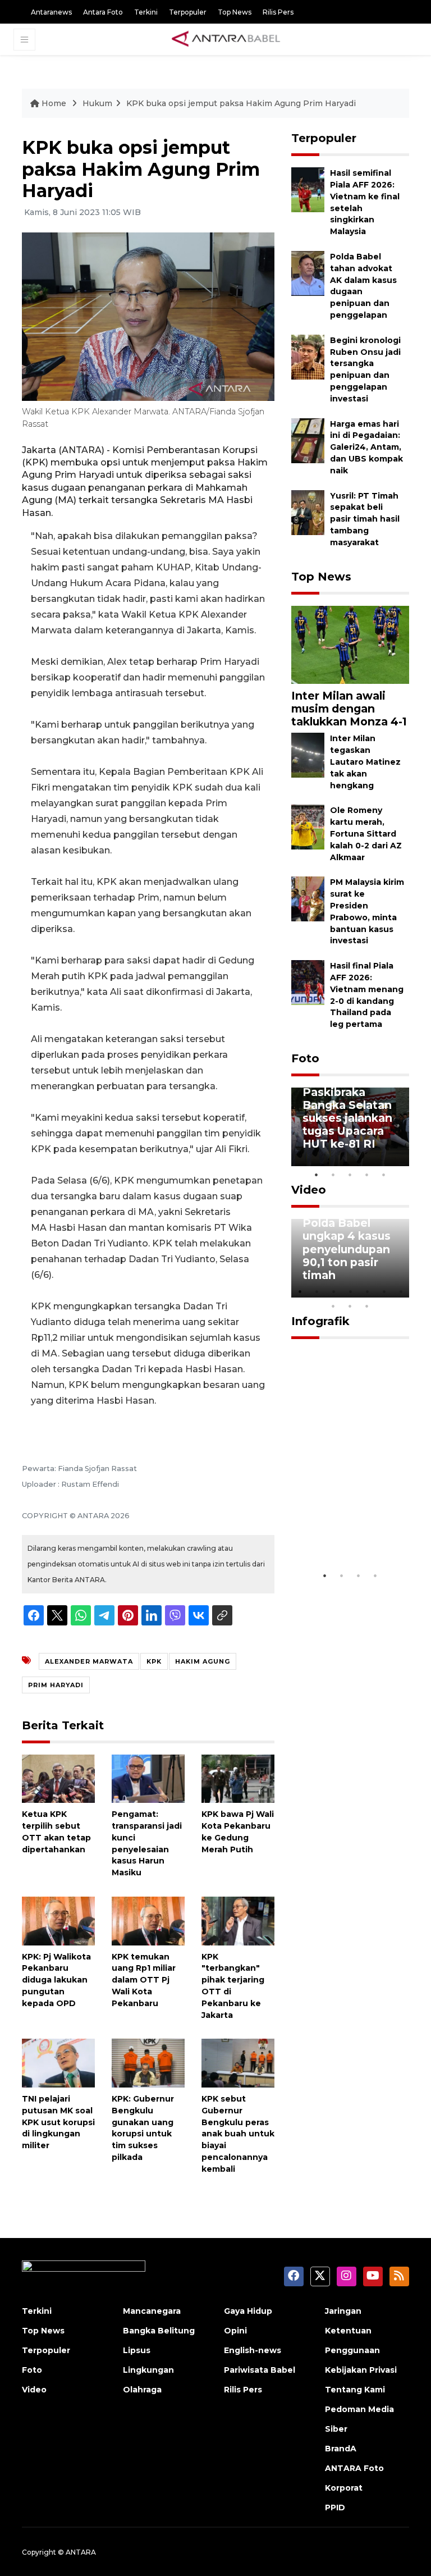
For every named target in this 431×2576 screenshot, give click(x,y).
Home (54, 103)
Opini (235, 2331)
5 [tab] (384, 1175)
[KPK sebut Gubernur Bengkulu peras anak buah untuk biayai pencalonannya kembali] (238, 2063)
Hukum (97, 103)
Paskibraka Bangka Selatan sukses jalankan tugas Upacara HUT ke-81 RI (347, 1118)
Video (309, 1190)
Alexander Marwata (89, 1661)
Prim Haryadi (56, 1685)
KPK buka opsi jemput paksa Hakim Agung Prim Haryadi (241, 103)
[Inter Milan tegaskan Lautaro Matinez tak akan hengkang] (308, 755)
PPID (335, 2508)
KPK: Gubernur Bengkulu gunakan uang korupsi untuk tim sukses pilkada (143, 2128)
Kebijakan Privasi (361, 2370)
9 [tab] (350, 1306)
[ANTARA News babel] (226, 39)
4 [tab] (367, 1175)
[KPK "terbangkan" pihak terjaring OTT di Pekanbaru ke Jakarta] (238, 1920)
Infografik (320, 1321)
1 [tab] (317, 1175)
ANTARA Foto (354, 2468)
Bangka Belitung (159, 2331)
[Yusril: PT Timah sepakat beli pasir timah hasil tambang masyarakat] (308, 512)
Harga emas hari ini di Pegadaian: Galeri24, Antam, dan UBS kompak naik (366, 447)
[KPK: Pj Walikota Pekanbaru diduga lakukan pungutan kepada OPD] (58, 1920)
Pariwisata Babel (260, 2370)
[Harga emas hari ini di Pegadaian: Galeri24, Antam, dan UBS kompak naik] (308, 440)
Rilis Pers (278, 12)
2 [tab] (333, 1175)
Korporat (344, 2488)
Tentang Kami (355, 2390)
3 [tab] (350, 1175)
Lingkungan (148, 2370)
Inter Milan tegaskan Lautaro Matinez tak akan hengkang (365, 762)
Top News (235, 12)
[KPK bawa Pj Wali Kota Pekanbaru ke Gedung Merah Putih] (238, 1778)
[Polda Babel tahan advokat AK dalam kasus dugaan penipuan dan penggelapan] (308, 273)
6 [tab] (384, 1291)
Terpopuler (188, 12)
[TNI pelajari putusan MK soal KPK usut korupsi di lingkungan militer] (58, 2063)
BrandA (341, 2449)
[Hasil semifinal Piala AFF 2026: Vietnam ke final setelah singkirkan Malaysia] (308, 189)
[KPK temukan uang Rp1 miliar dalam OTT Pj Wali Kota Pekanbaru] (148, 1920)
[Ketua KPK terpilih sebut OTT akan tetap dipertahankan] (58, 1778)
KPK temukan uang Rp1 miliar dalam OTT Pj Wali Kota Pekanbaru (144, 1980)
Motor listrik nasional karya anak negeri (343, 1532)
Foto (305, 1058)
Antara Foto (103, 12)
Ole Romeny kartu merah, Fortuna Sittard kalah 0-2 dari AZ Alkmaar (366, 833)
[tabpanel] (350, 1127)
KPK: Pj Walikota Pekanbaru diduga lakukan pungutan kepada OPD (56, 1980)
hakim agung (203, 1661)
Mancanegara (152, 2311)
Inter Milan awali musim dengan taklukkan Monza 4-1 (349, 709)
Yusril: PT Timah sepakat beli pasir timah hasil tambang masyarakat (365, 519)
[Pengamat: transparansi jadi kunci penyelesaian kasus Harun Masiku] (148, 1778)
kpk (154, 1661)
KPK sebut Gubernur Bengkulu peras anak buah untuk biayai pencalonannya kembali (238, 2134)
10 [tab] (367, 1306)
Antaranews (51, 12)
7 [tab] (401, 1291)
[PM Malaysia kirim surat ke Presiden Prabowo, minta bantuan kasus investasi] (308, 899)
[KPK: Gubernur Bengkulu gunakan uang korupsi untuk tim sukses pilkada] (148, 2063)
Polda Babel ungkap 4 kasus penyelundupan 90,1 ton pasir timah (347, 1249)
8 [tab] (333, 1306)
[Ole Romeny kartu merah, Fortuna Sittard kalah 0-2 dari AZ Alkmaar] (308, 827)
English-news (253, 2350)
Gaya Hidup (248, 2311)
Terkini (146, 12)
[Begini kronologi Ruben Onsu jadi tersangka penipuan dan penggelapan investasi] (308, 356)
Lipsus (137, 2350)
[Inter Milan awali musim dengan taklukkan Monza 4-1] (350, 644)
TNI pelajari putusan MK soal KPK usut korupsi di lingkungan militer (58, 2122)
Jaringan (343, 2311)
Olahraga (142, 2390)
